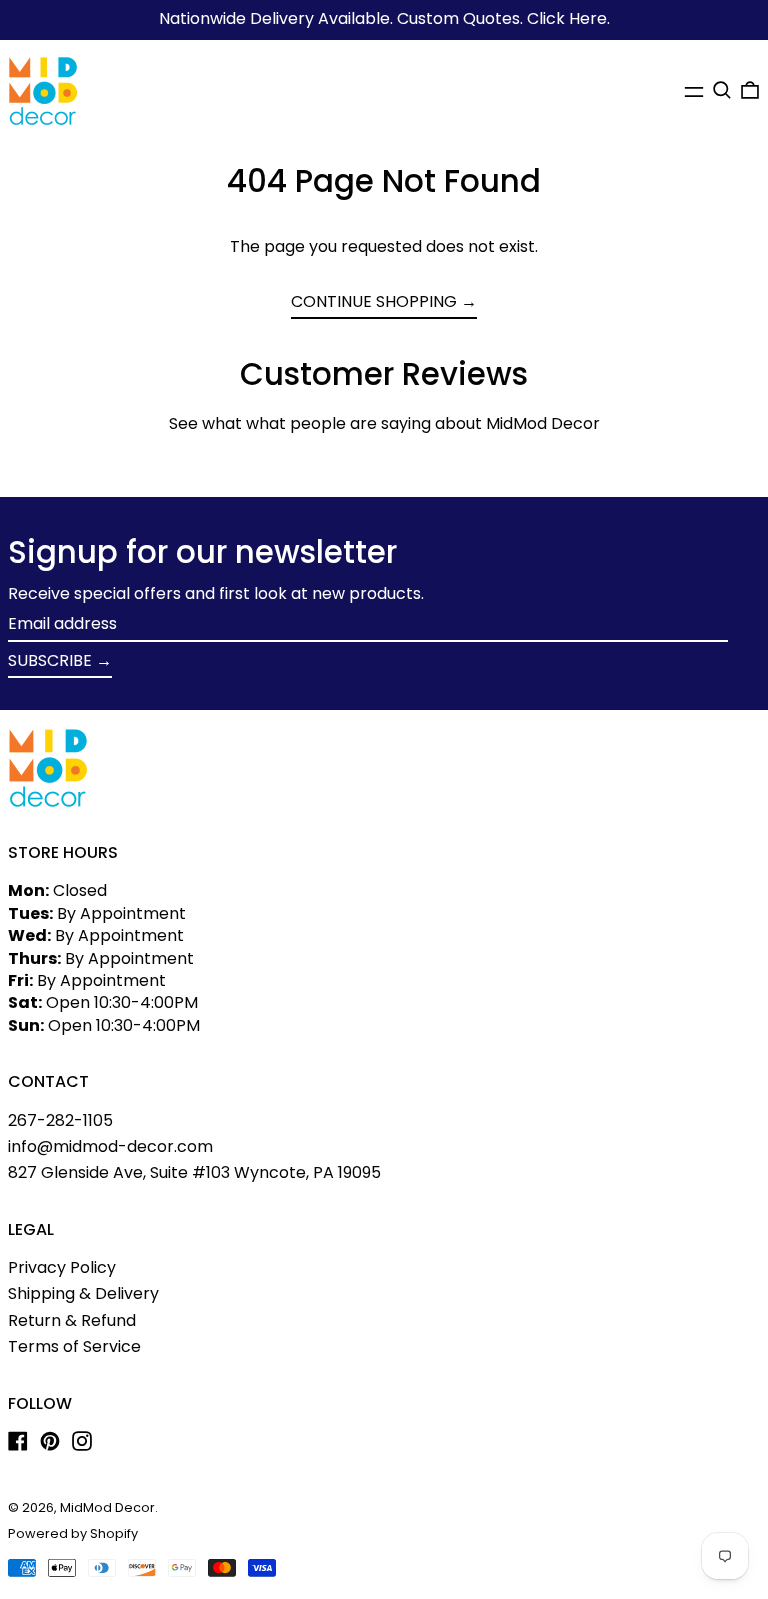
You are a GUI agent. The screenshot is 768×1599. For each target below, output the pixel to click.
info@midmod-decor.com (110, 1146)
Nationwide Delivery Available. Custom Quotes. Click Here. (384, 18)
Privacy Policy (62, 1267)
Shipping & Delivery (83, 1293)
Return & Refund (72, 1320)
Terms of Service (74, 1346)
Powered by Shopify (73, 1533)
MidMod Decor (107, 1507)
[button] (722, 90)
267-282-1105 (60, 1120)
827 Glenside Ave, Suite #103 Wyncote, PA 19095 (194, 1172)
